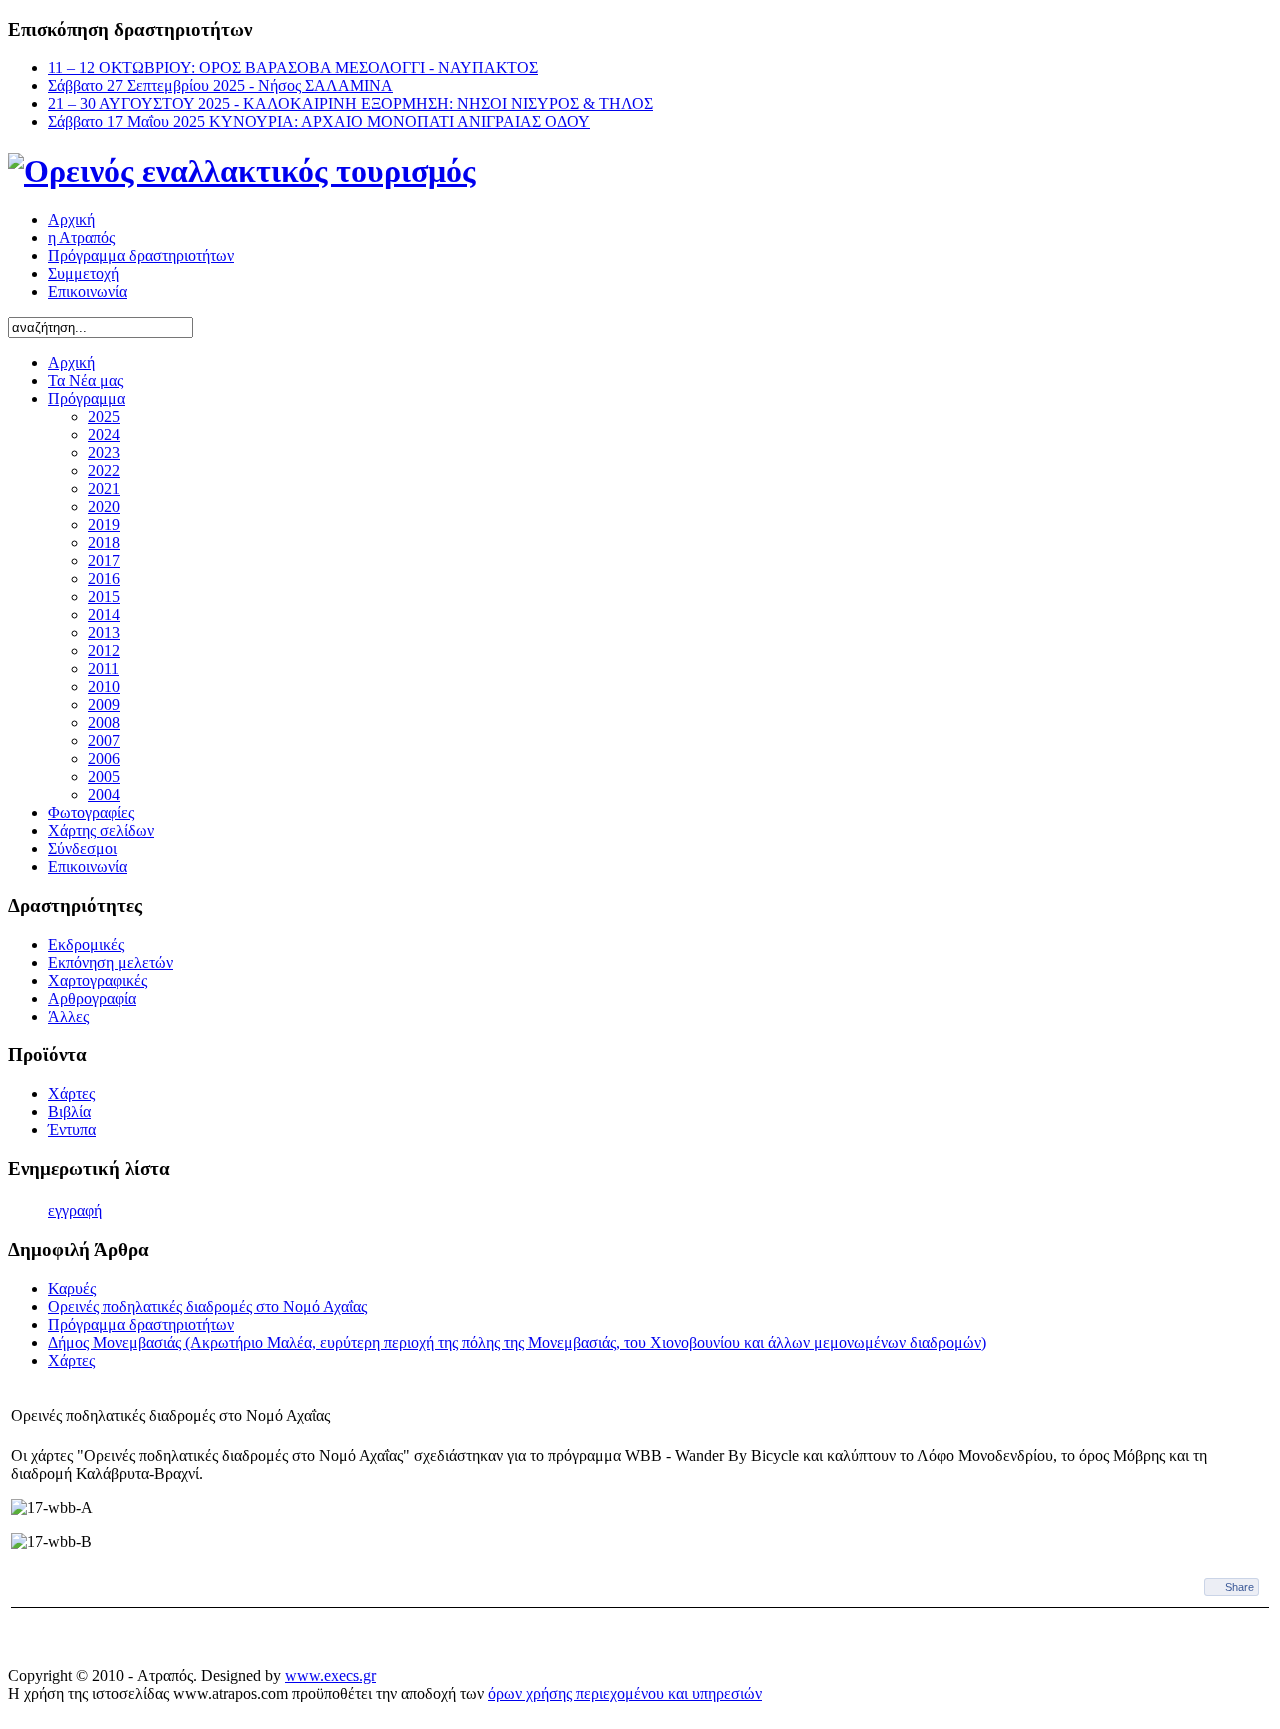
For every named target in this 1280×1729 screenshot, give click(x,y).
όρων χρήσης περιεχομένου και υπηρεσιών (625, 1693)
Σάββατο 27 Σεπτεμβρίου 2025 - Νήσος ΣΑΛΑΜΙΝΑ (220, 85)
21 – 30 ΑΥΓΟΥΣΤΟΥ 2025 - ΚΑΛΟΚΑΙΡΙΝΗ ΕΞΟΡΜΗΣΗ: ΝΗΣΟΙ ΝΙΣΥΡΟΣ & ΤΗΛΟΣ (350, 103)
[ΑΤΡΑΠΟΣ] (242, 171)
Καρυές (72, 1288)
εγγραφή (75, 1210)
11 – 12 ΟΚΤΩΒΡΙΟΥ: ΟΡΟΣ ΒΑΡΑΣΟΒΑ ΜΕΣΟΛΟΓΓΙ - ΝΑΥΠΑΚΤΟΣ (293, 67)
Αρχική (71, 219)
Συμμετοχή (83, 273)
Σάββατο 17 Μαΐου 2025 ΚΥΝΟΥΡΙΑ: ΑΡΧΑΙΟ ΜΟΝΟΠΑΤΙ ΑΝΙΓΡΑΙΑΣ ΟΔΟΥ (319, 121)
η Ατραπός (81, 237)
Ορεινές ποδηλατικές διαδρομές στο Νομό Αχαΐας (207, 1306)
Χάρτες (71, 1360)
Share (1239, 1587)
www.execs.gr (330, 1675)
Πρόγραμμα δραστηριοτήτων (141, 255)
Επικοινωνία (87, 291)
